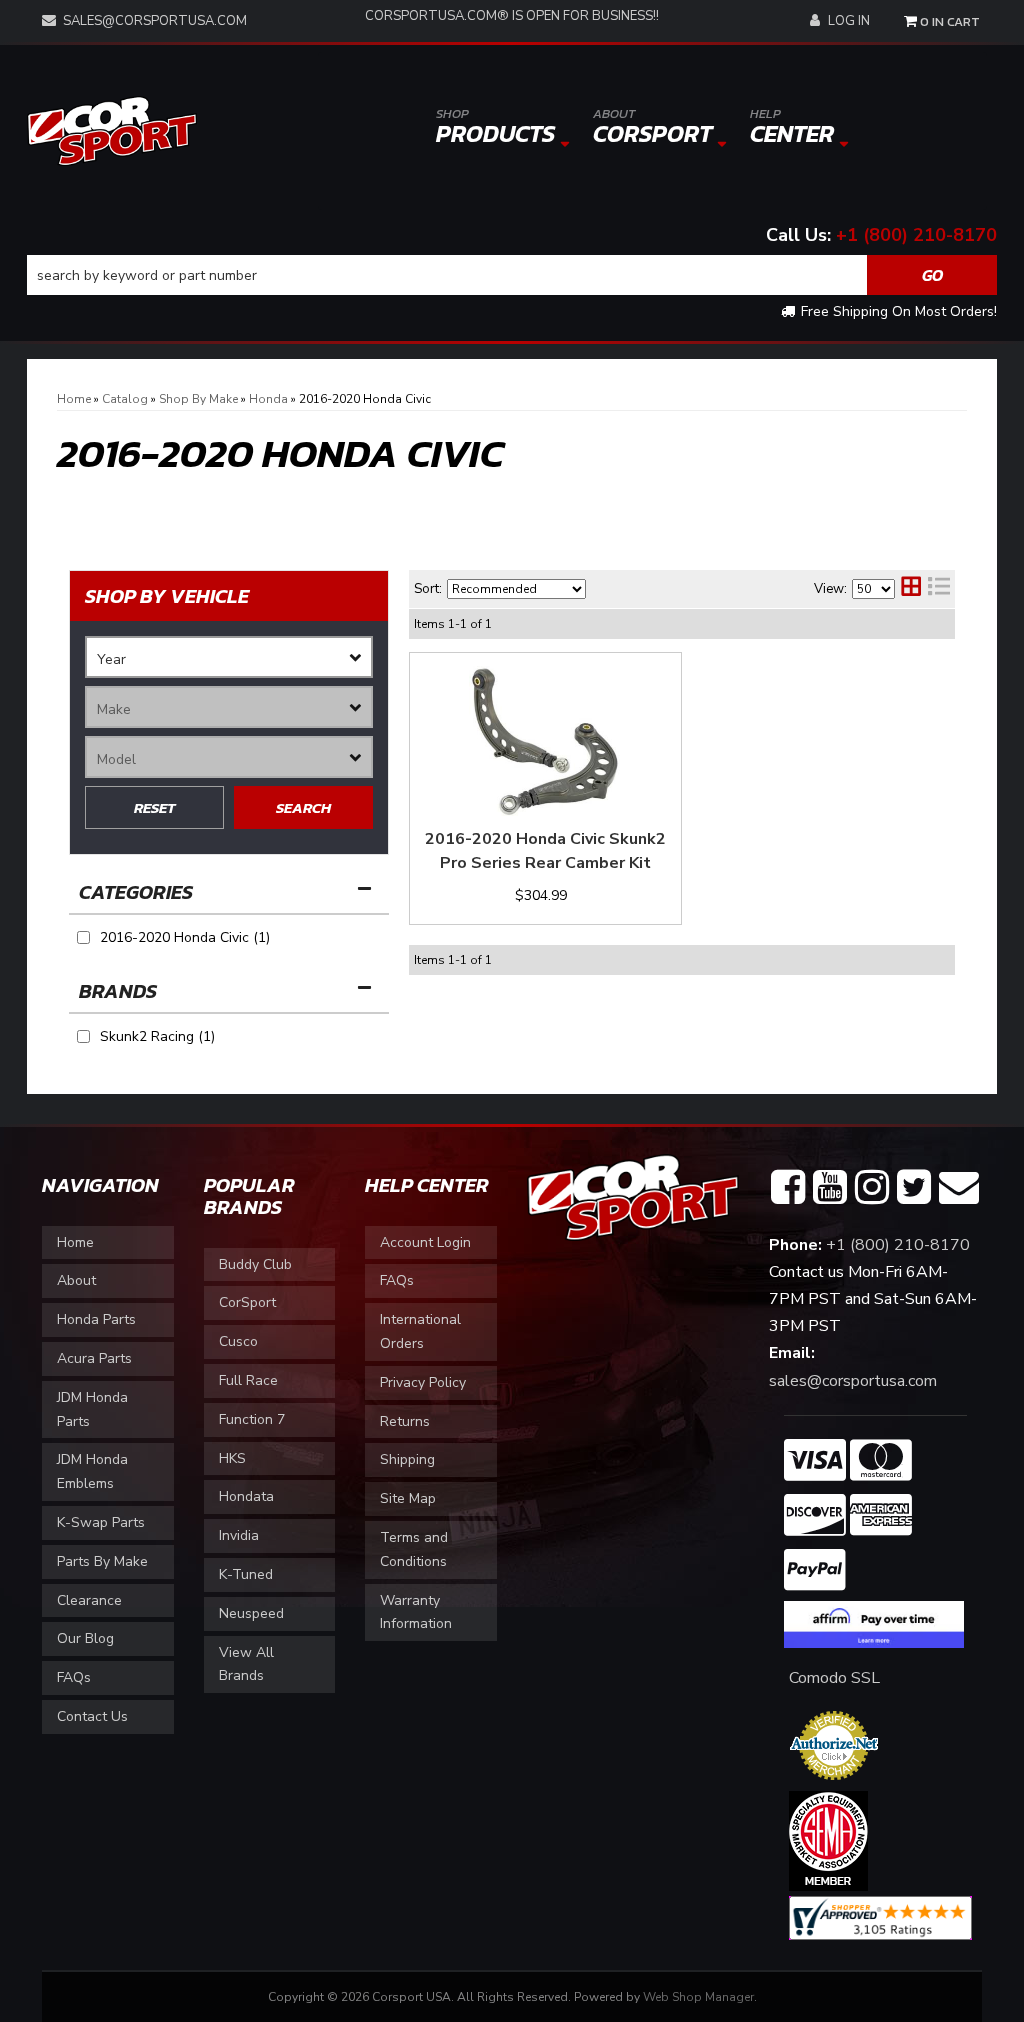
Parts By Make (102, 1561)
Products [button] (495, 127)
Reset (154, 807)
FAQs (74, 1677)
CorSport (247, 1302)
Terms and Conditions (414, 1549)
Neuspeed (251, 1613)
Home (75, 1242)
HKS (232, 1458)
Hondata (246, 1496)
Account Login (425, 1242)
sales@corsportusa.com (155, 21)
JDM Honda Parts (92, 1409)
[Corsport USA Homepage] (112, 129)
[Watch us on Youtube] (830, 1188)
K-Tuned (246, 1574)
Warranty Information (416, 1612)
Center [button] (792, 127)
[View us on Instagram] (872, 1188)
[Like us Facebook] (788, 1188)
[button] (512, 275)
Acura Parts (94, 1358)
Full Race (248, 1380)
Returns (405, 1421)
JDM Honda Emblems (92, 1471)
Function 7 (252, 1419)
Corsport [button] (652, 127)
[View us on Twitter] (914, 1188)
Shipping (407, 1459)
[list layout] (939, 589)
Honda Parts (96, 1319)
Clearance (89, 1600)
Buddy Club (255, 1264)
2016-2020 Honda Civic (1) (185, 937)
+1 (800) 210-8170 (916, 235)
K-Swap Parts (101, 1522)
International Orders (420, 1331)
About (76, 1280)
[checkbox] (83, 1036)
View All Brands (246, 1664)
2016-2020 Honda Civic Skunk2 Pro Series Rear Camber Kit (545, 851)
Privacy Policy (423, 1382)
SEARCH (303, 807)
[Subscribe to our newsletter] (959, 1188)
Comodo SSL (834, 1678)
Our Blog (85, 1638)
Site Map (408, 1498)
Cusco (238, 1341)
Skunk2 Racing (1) (157, 1036)
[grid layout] (911, 589)
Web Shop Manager (698, 1997)
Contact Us (92, 1716)
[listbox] (229, 657)
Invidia (239, 1535)
